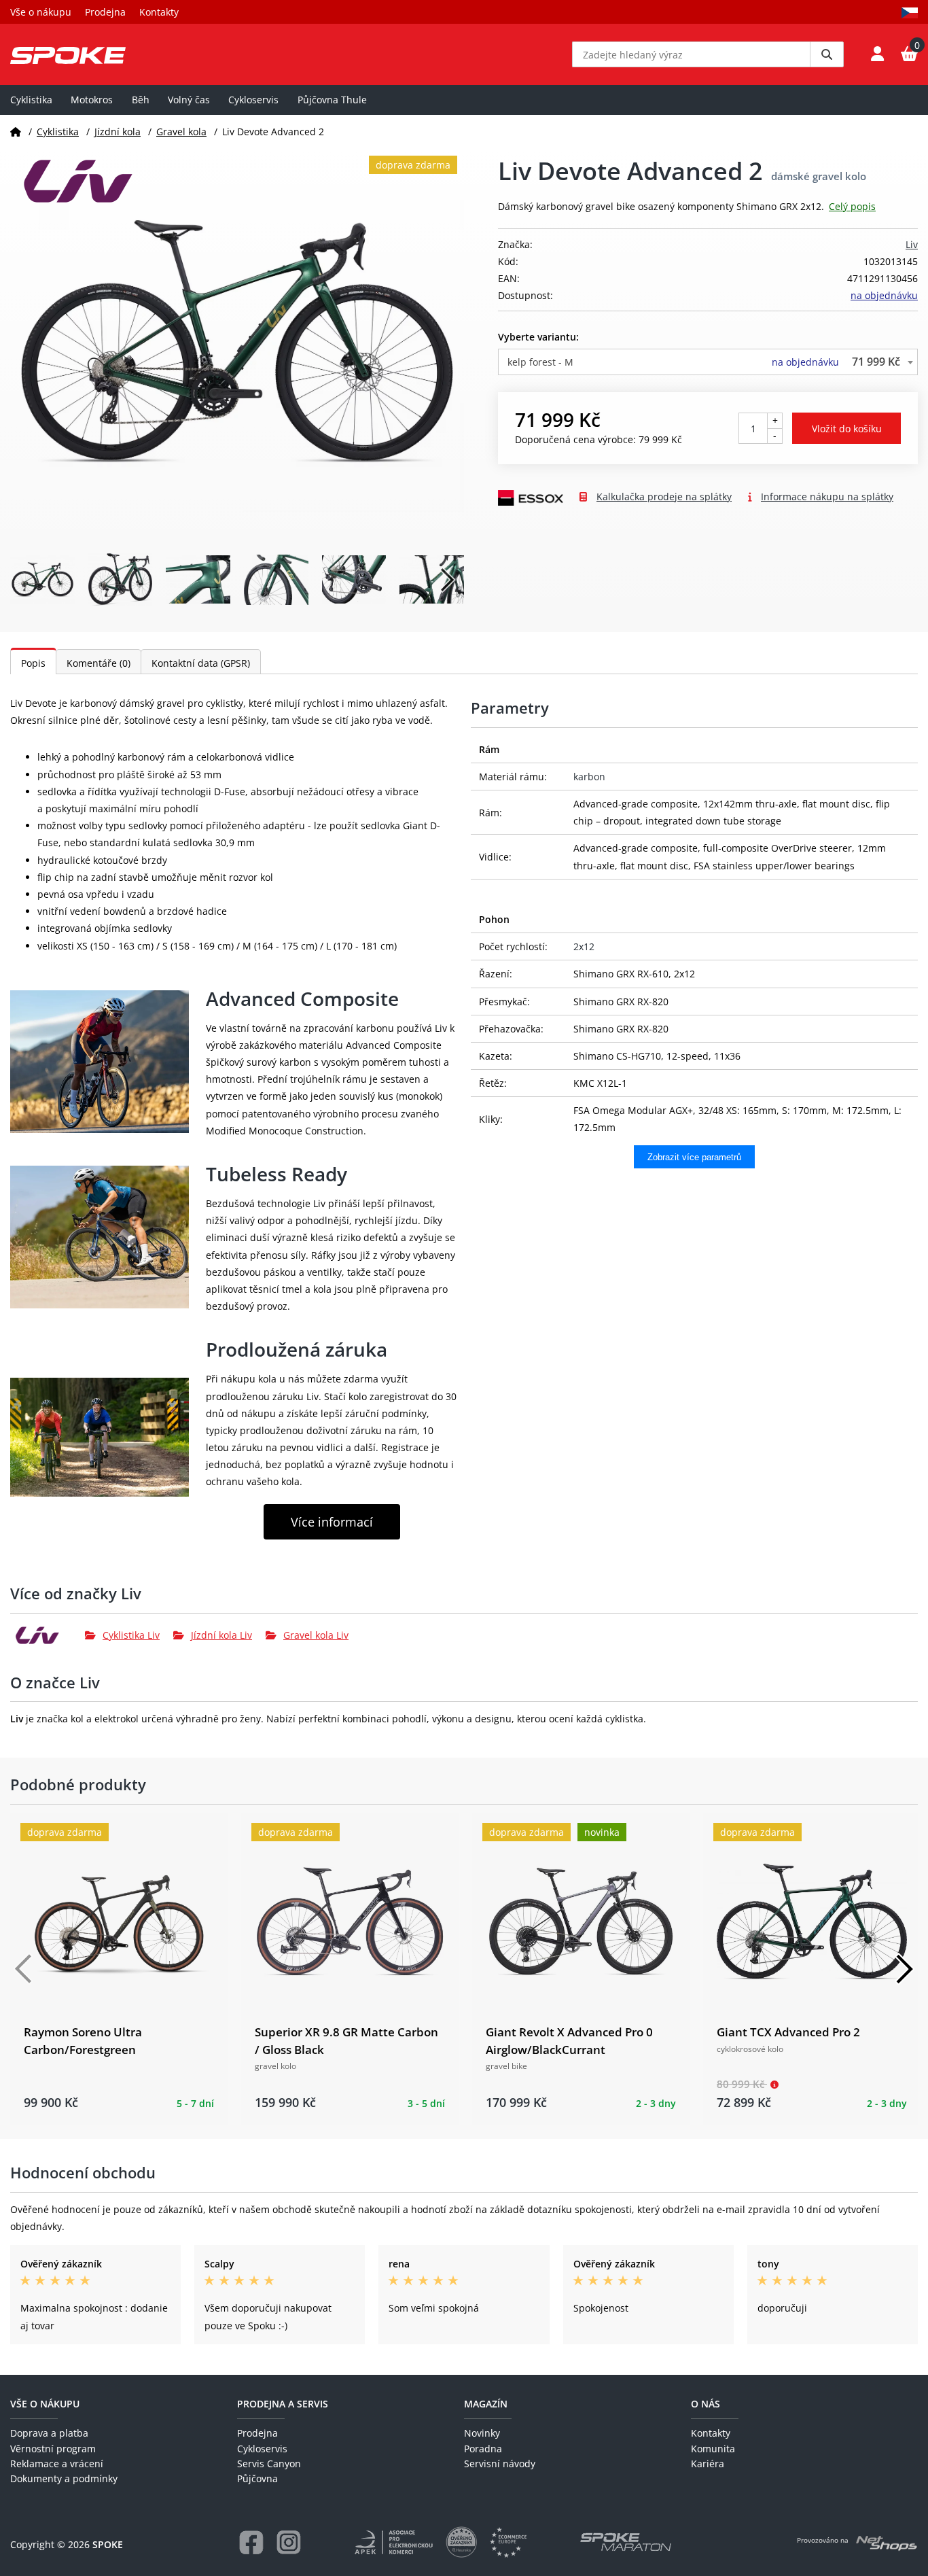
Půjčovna (257, 2478)
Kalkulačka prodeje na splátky (664, 497)
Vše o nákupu (41, 12)
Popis (33, 663)
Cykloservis (253, 100)
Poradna (483, 2449)
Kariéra (708, 2464)
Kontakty (159, 12)
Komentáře (99, 663)
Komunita (713, 2449)
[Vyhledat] (827, 54)
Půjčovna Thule (332, 100)
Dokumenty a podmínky (64, 2478)
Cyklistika (31, 100)
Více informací (332, 1522)
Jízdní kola (118, 132)
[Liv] (48, 1635)
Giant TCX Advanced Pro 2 (788, 2032)
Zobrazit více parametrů (694, 1157)
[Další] (904, 1969)
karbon (589, 777)
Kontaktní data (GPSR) (201, 663)
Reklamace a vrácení (57, 2464)
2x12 (584, 946)
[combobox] (708, 362)
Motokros (92, 100)
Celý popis (852, 206)
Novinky (482, 2433)
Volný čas (189, 100)
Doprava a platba (49, 2433)
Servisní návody (500, 2464)
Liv (912, 244)
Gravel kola (181, 132)
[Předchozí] (24, 1969)
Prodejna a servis (283, 2404)
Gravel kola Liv (316, 1635)
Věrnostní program (53, 2449)
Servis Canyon (269, 2464)
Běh (141, 100)
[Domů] (16, 132)
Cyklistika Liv (131, 1635)
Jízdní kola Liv (221, 1635)
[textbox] (708, 362)
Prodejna (105, 12)
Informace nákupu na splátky (827, 497)
